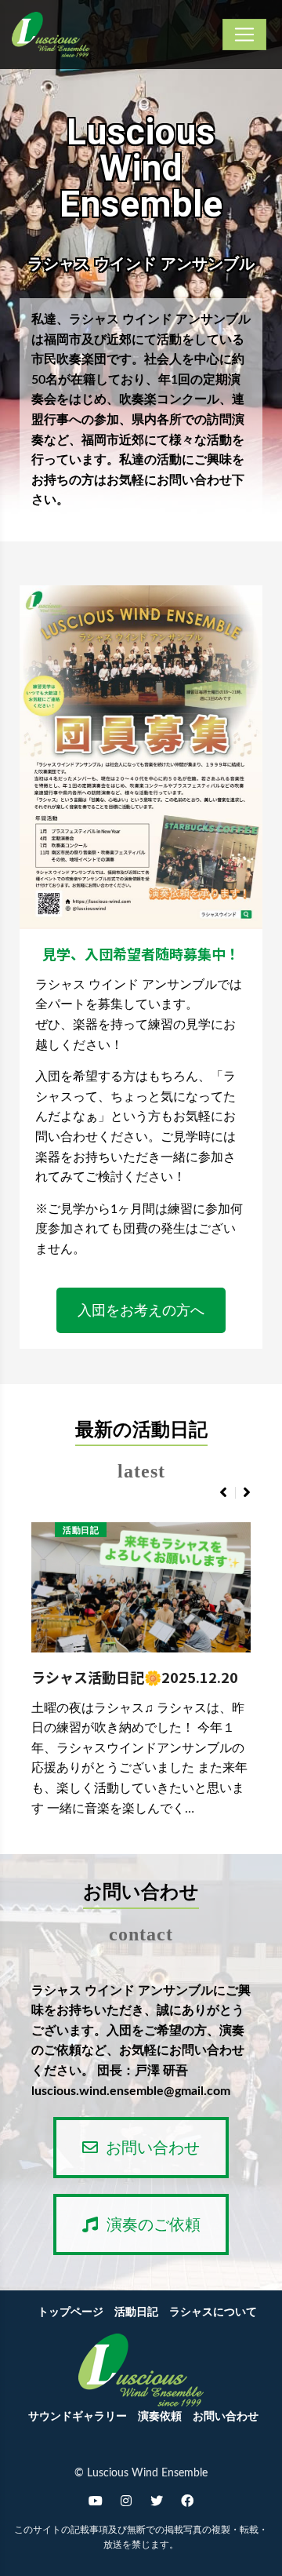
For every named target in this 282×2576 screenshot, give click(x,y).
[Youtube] (96, 2501)
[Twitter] (157, 2501)
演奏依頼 (160, 2417)
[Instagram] (126, 2501)
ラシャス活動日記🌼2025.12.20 (135, 1677)
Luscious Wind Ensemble (141, 169)
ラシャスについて (213, 2312)
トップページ (70, 2312)
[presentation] (223, 1493)
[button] (141, 1310)
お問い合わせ (226, 2417)
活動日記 (81, 1530)
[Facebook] (187, 2501)
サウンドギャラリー (78, 2417)
